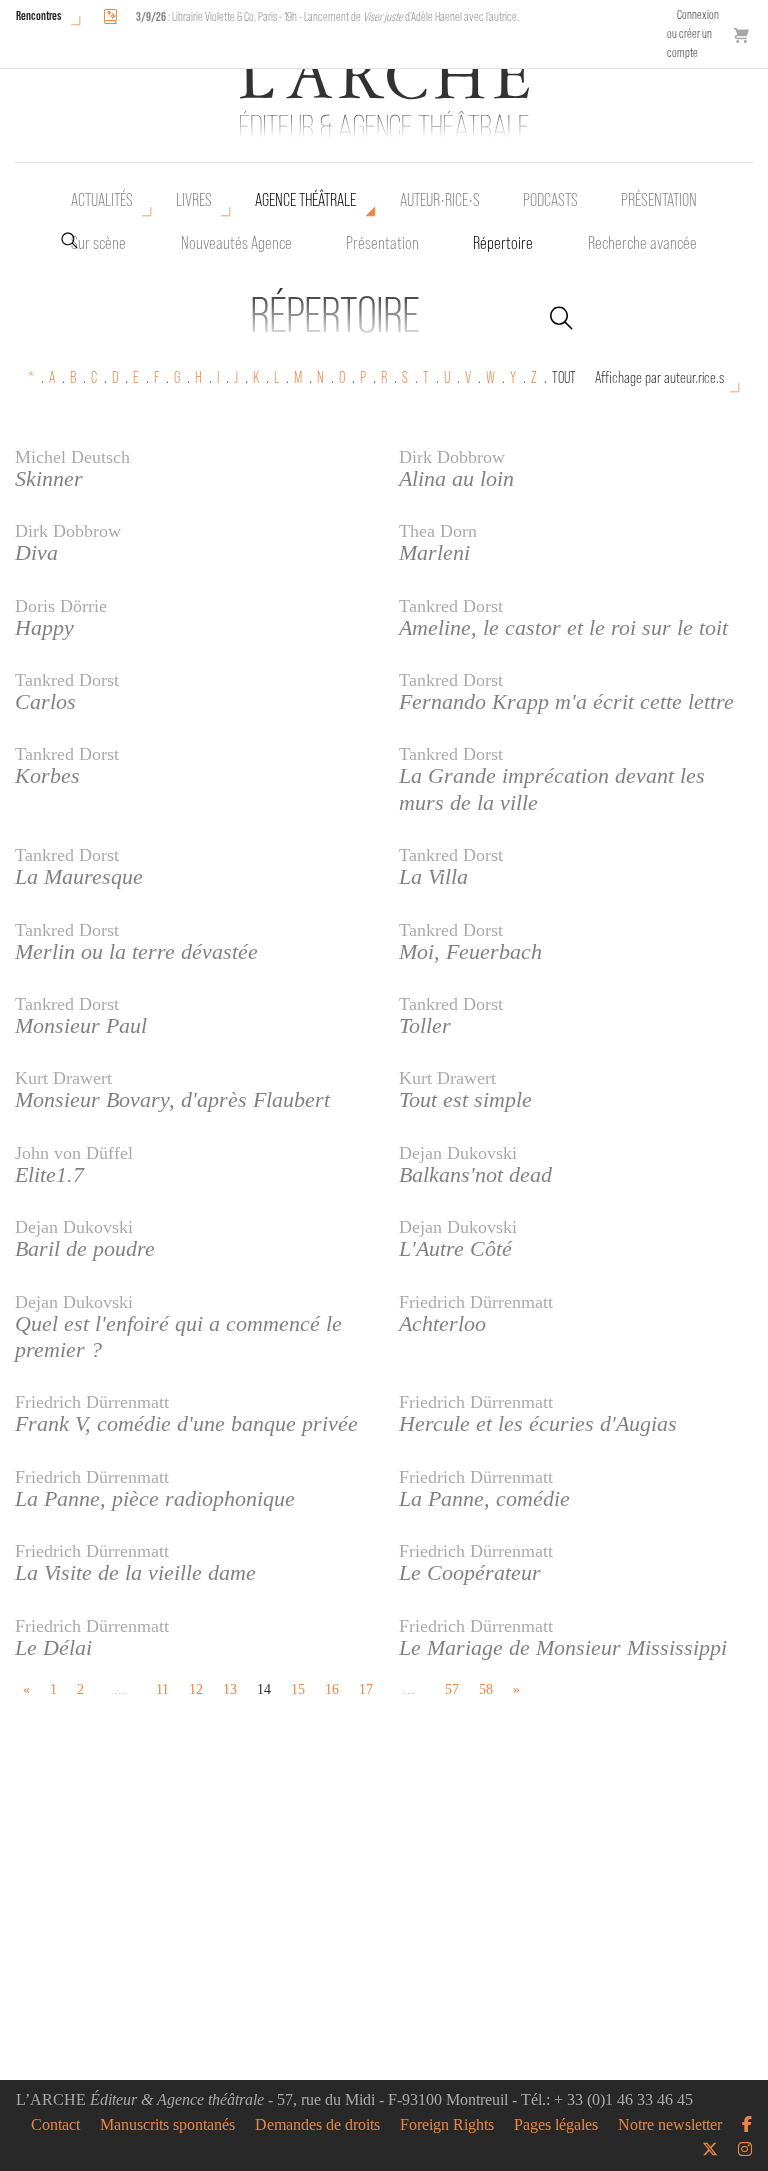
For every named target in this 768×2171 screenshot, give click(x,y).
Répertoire (503, 243)
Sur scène (98, 243)
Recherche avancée (642, 243)
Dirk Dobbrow (452, 457)
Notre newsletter (670, 2125)
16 (332, 1689)
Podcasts (550, 200)
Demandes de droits (317, 2125)
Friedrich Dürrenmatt (476, 1302)
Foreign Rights (447, 2125)
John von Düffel (74, 1153)
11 (162, 1689)
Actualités (102, 200)
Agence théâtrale (305, 200)
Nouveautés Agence (236, 243)
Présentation (382, 243)
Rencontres (38, 15)
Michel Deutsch (72, 457)
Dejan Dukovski (458, 1153)
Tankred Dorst (451, 606)
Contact (55, 2125)
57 (452, 1689)
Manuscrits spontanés (167, 2125)
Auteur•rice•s (440, 200)
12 (196, 1689)
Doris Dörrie (61, 606)
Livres (194, 200)
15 (298, 1689)
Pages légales (556, 2125)
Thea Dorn (438, 531)
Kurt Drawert (63, 1078)
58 (486, 1689)
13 (230, 1689)
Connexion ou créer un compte (693, 33)
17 (366, 1689)
